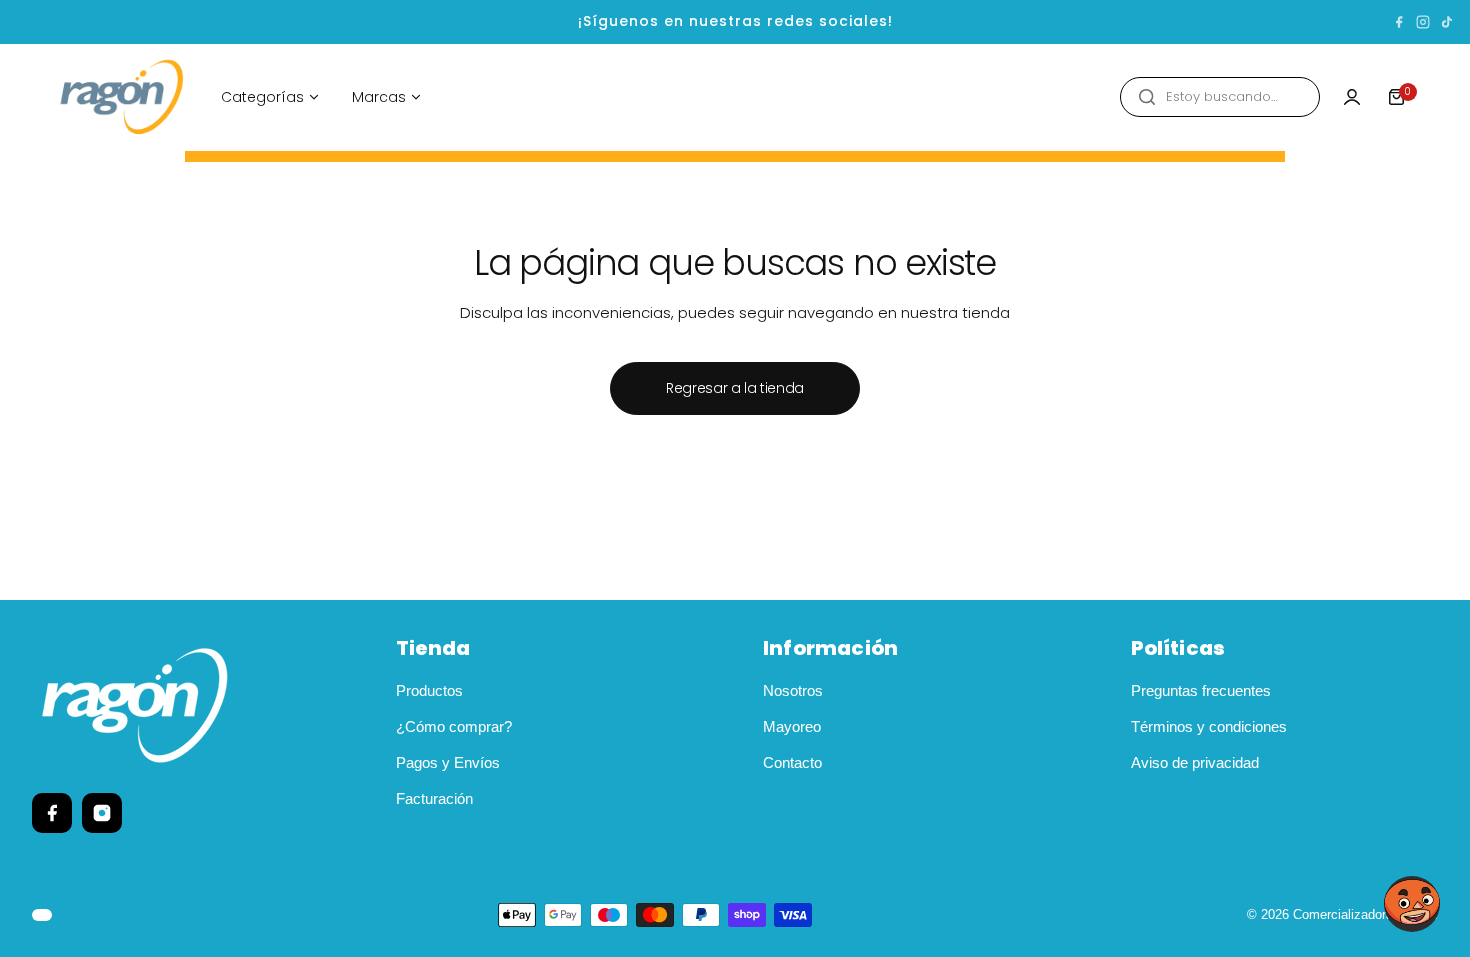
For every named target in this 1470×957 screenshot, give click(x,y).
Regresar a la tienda (735, 388)
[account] (1352, 97)
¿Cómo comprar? (454, 726)
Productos (429, 690)
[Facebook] (1399, 22)
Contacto (792, 762)
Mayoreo (792, 726)
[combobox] (1220, 97)
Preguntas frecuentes (1201, 690)
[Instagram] (1423, 22)
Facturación (434, 798)
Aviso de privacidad (1195, 762)
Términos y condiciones (1209, 726)
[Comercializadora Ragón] (122, 97)
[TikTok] (1447, 22)
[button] (1412, 904)
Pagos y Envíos (448, 762)
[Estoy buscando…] (1147, 97)
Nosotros (793, 690)
